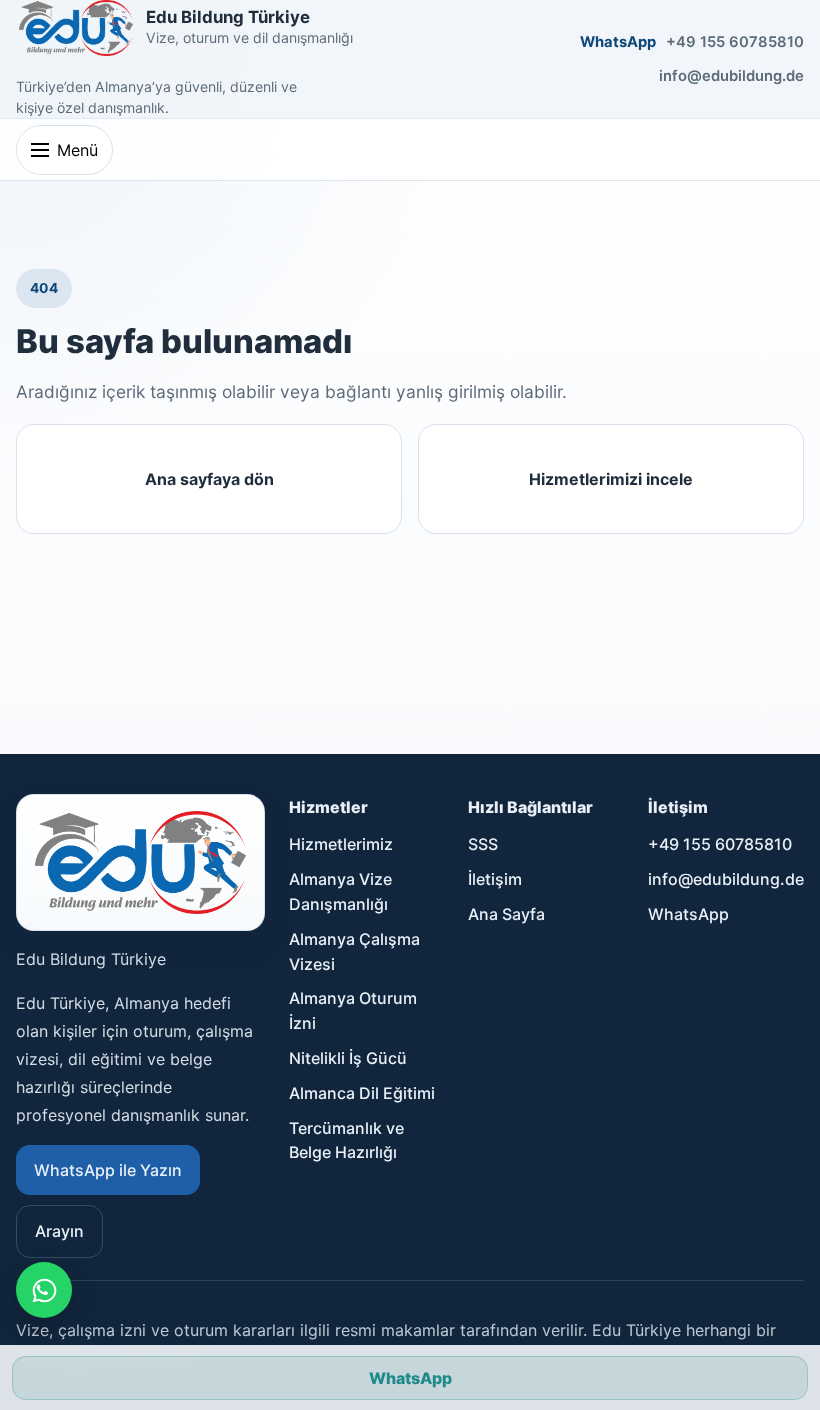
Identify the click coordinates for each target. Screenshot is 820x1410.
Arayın (59, 1231)
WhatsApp (618, 42)
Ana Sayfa (506, 914)
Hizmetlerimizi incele (611, 479)
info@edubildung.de (731, 76)
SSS (483, 844)
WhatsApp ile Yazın (108, 1170)
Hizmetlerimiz (341, 844)
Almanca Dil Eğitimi (362, 1093)
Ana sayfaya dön (209, 479)
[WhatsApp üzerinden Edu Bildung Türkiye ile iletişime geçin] (44, 1290)
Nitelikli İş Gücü (348, 1058)
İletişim (495, 879)
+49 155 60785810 (735, 42)
